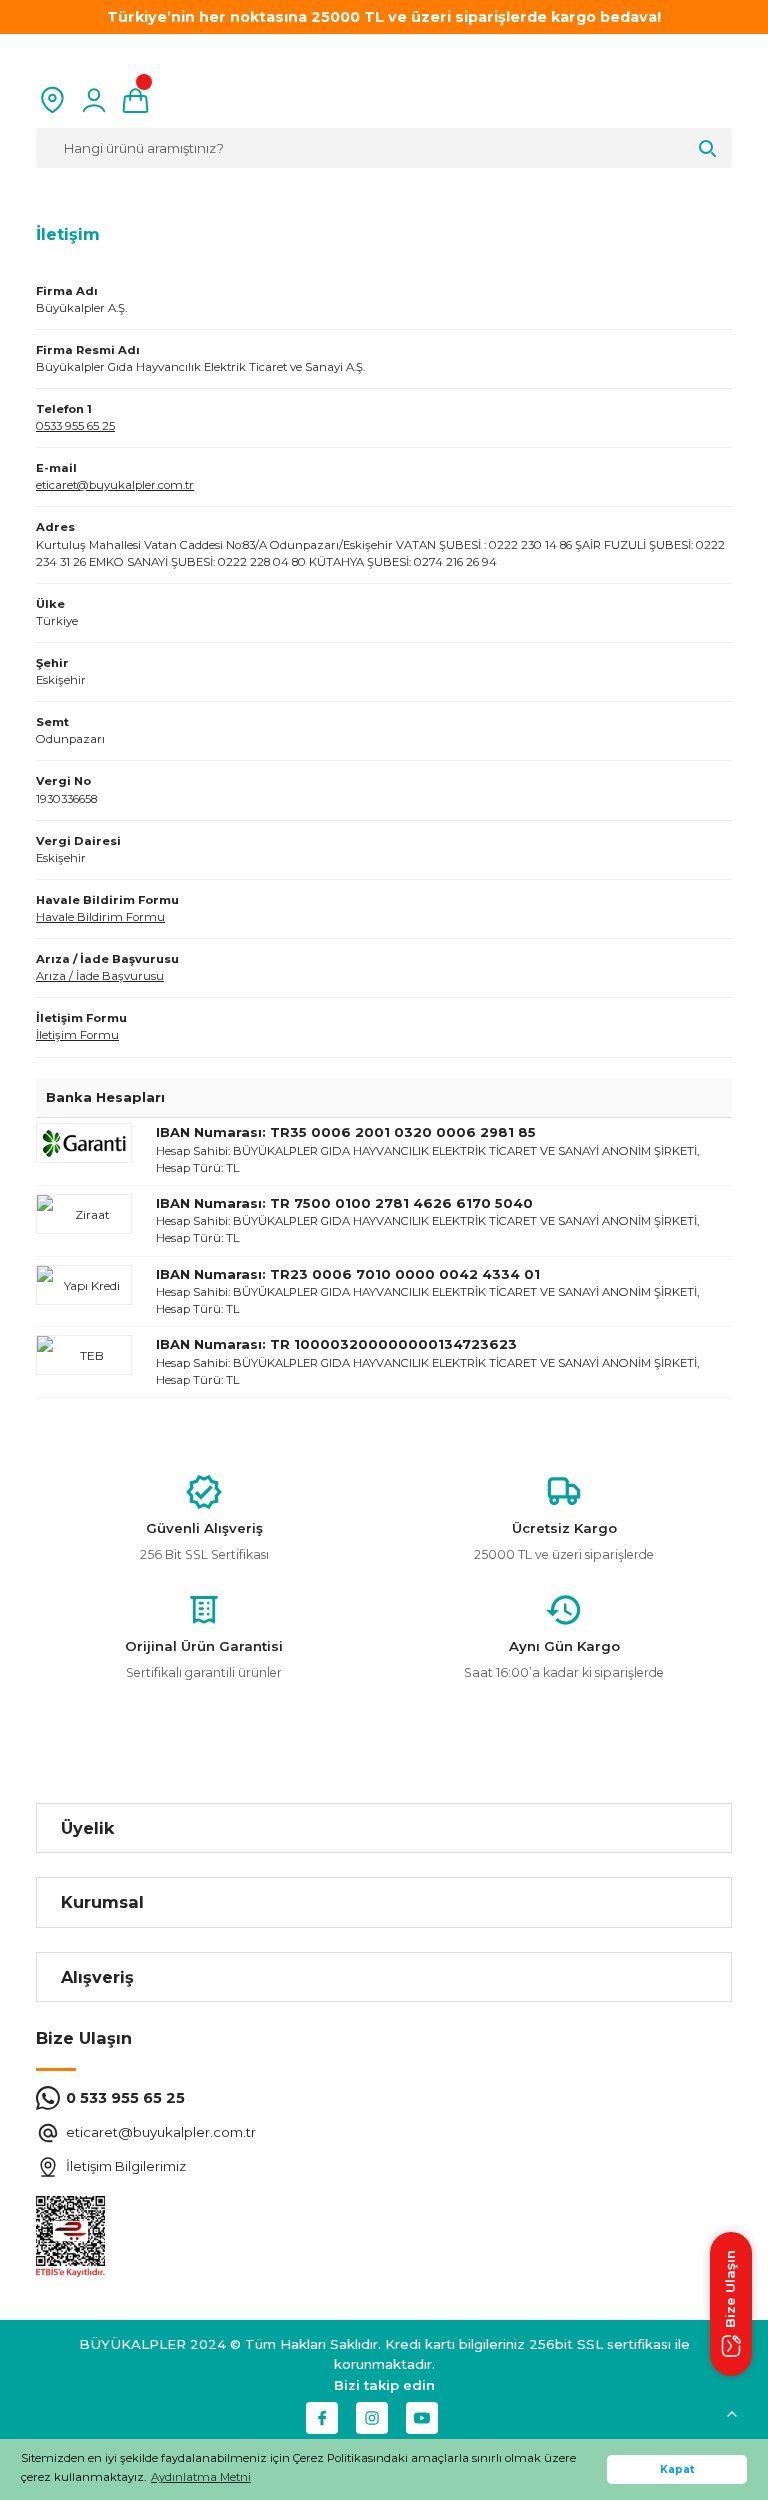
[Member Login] (94, 100)
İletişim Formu (77, 1035)
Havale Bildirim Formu (100, 917)
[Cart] (135, 100)
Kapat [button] (677, 2469)
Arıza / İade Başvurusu (100, 976)
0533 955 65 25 (75, 426)
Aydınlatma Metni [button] (201, 2477)
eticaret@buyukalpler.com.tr (115, 485)
